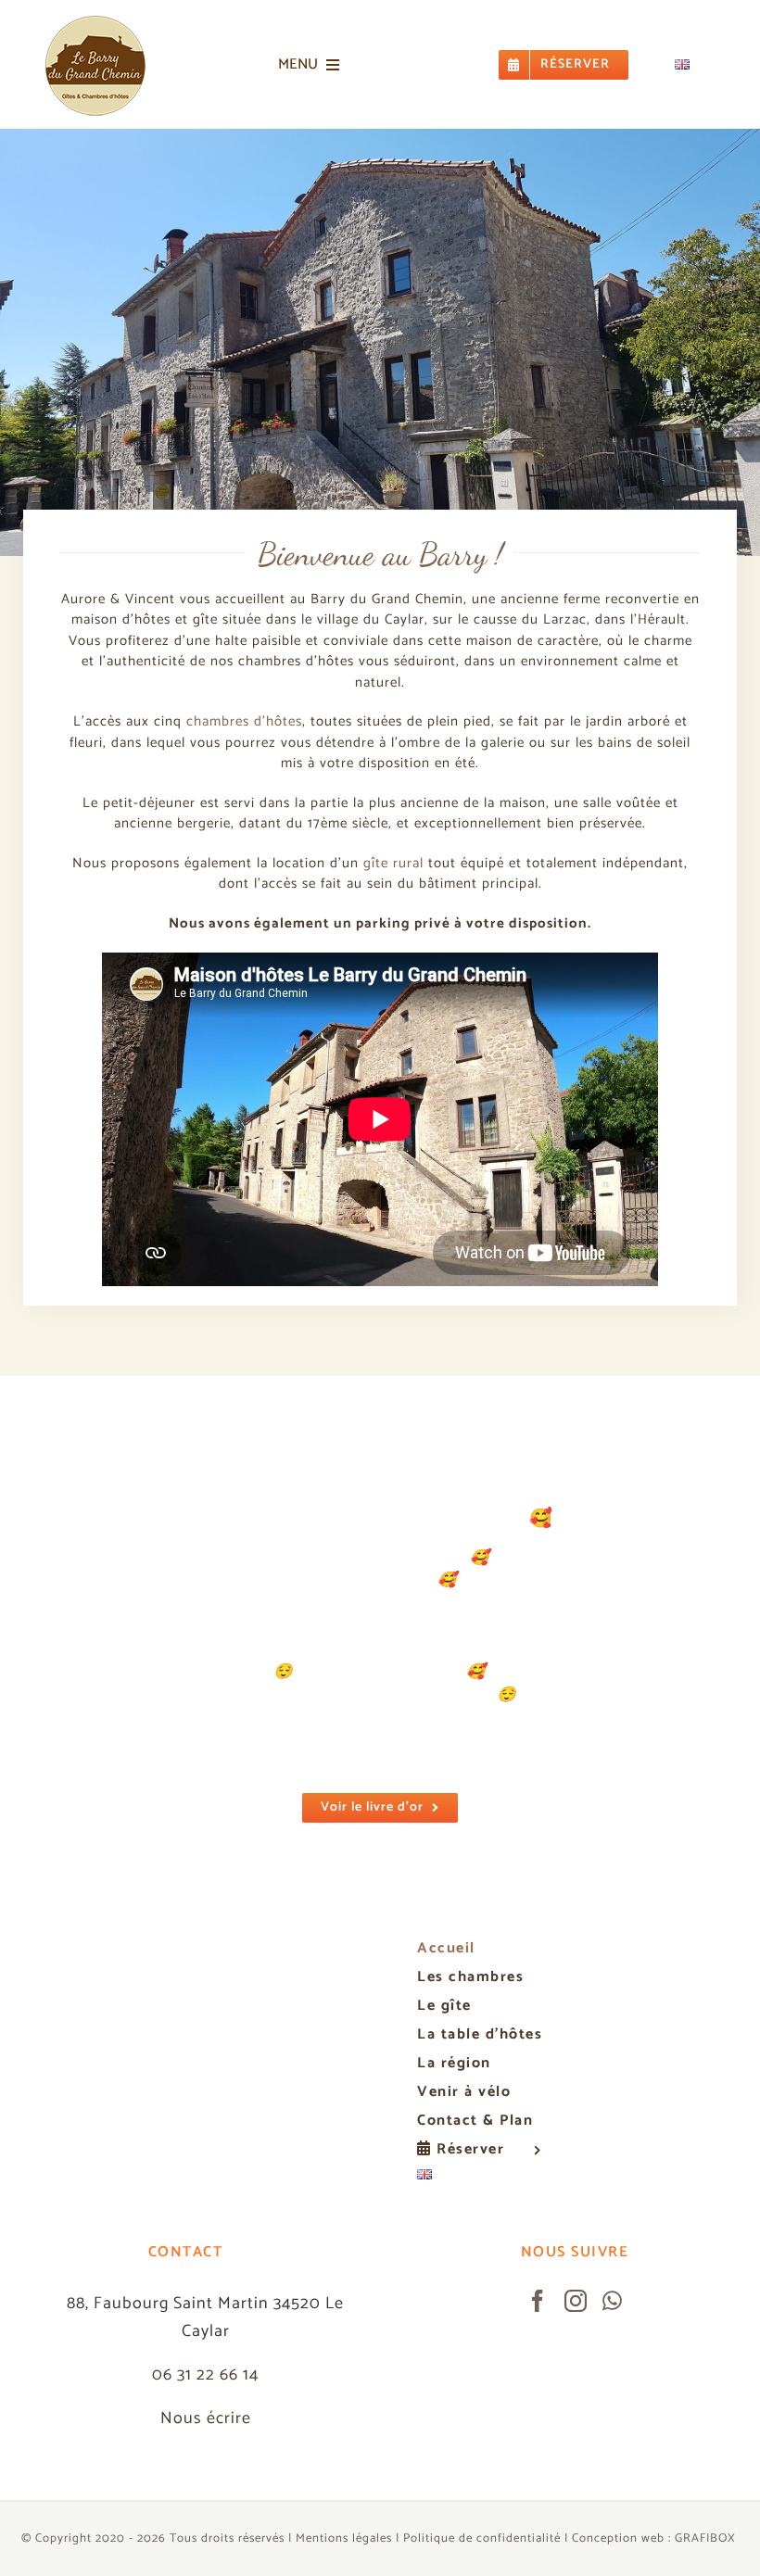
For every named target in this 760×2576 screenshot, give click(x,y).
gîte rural (393, 863)
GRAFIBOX (705, 2468)
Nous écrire (206, 2348)
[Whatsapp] (613, 2229)
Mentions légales (344, 2468)
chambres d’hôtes (244, 721)
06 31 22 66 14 (205, 2305)
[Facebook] (538, 2229)
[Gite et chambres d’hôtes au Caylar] (95, 17)
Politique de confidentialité (482, 2468)
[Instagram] (576, 2229)
